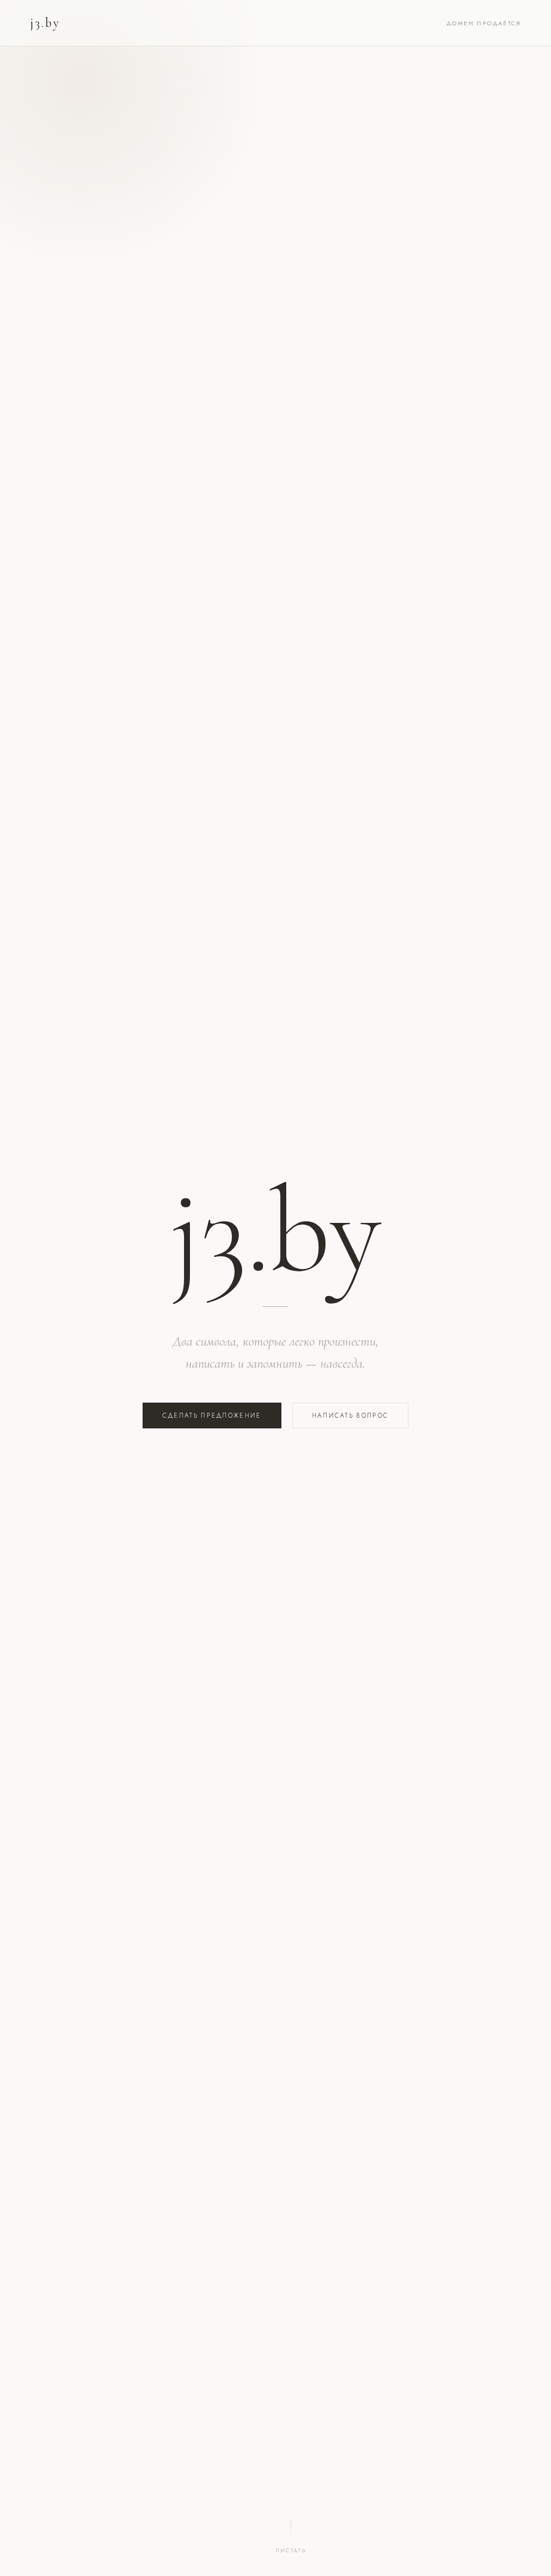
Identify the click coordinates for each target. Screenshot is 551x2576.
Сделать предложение (212, 1416)
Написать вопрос (351, 1416)
